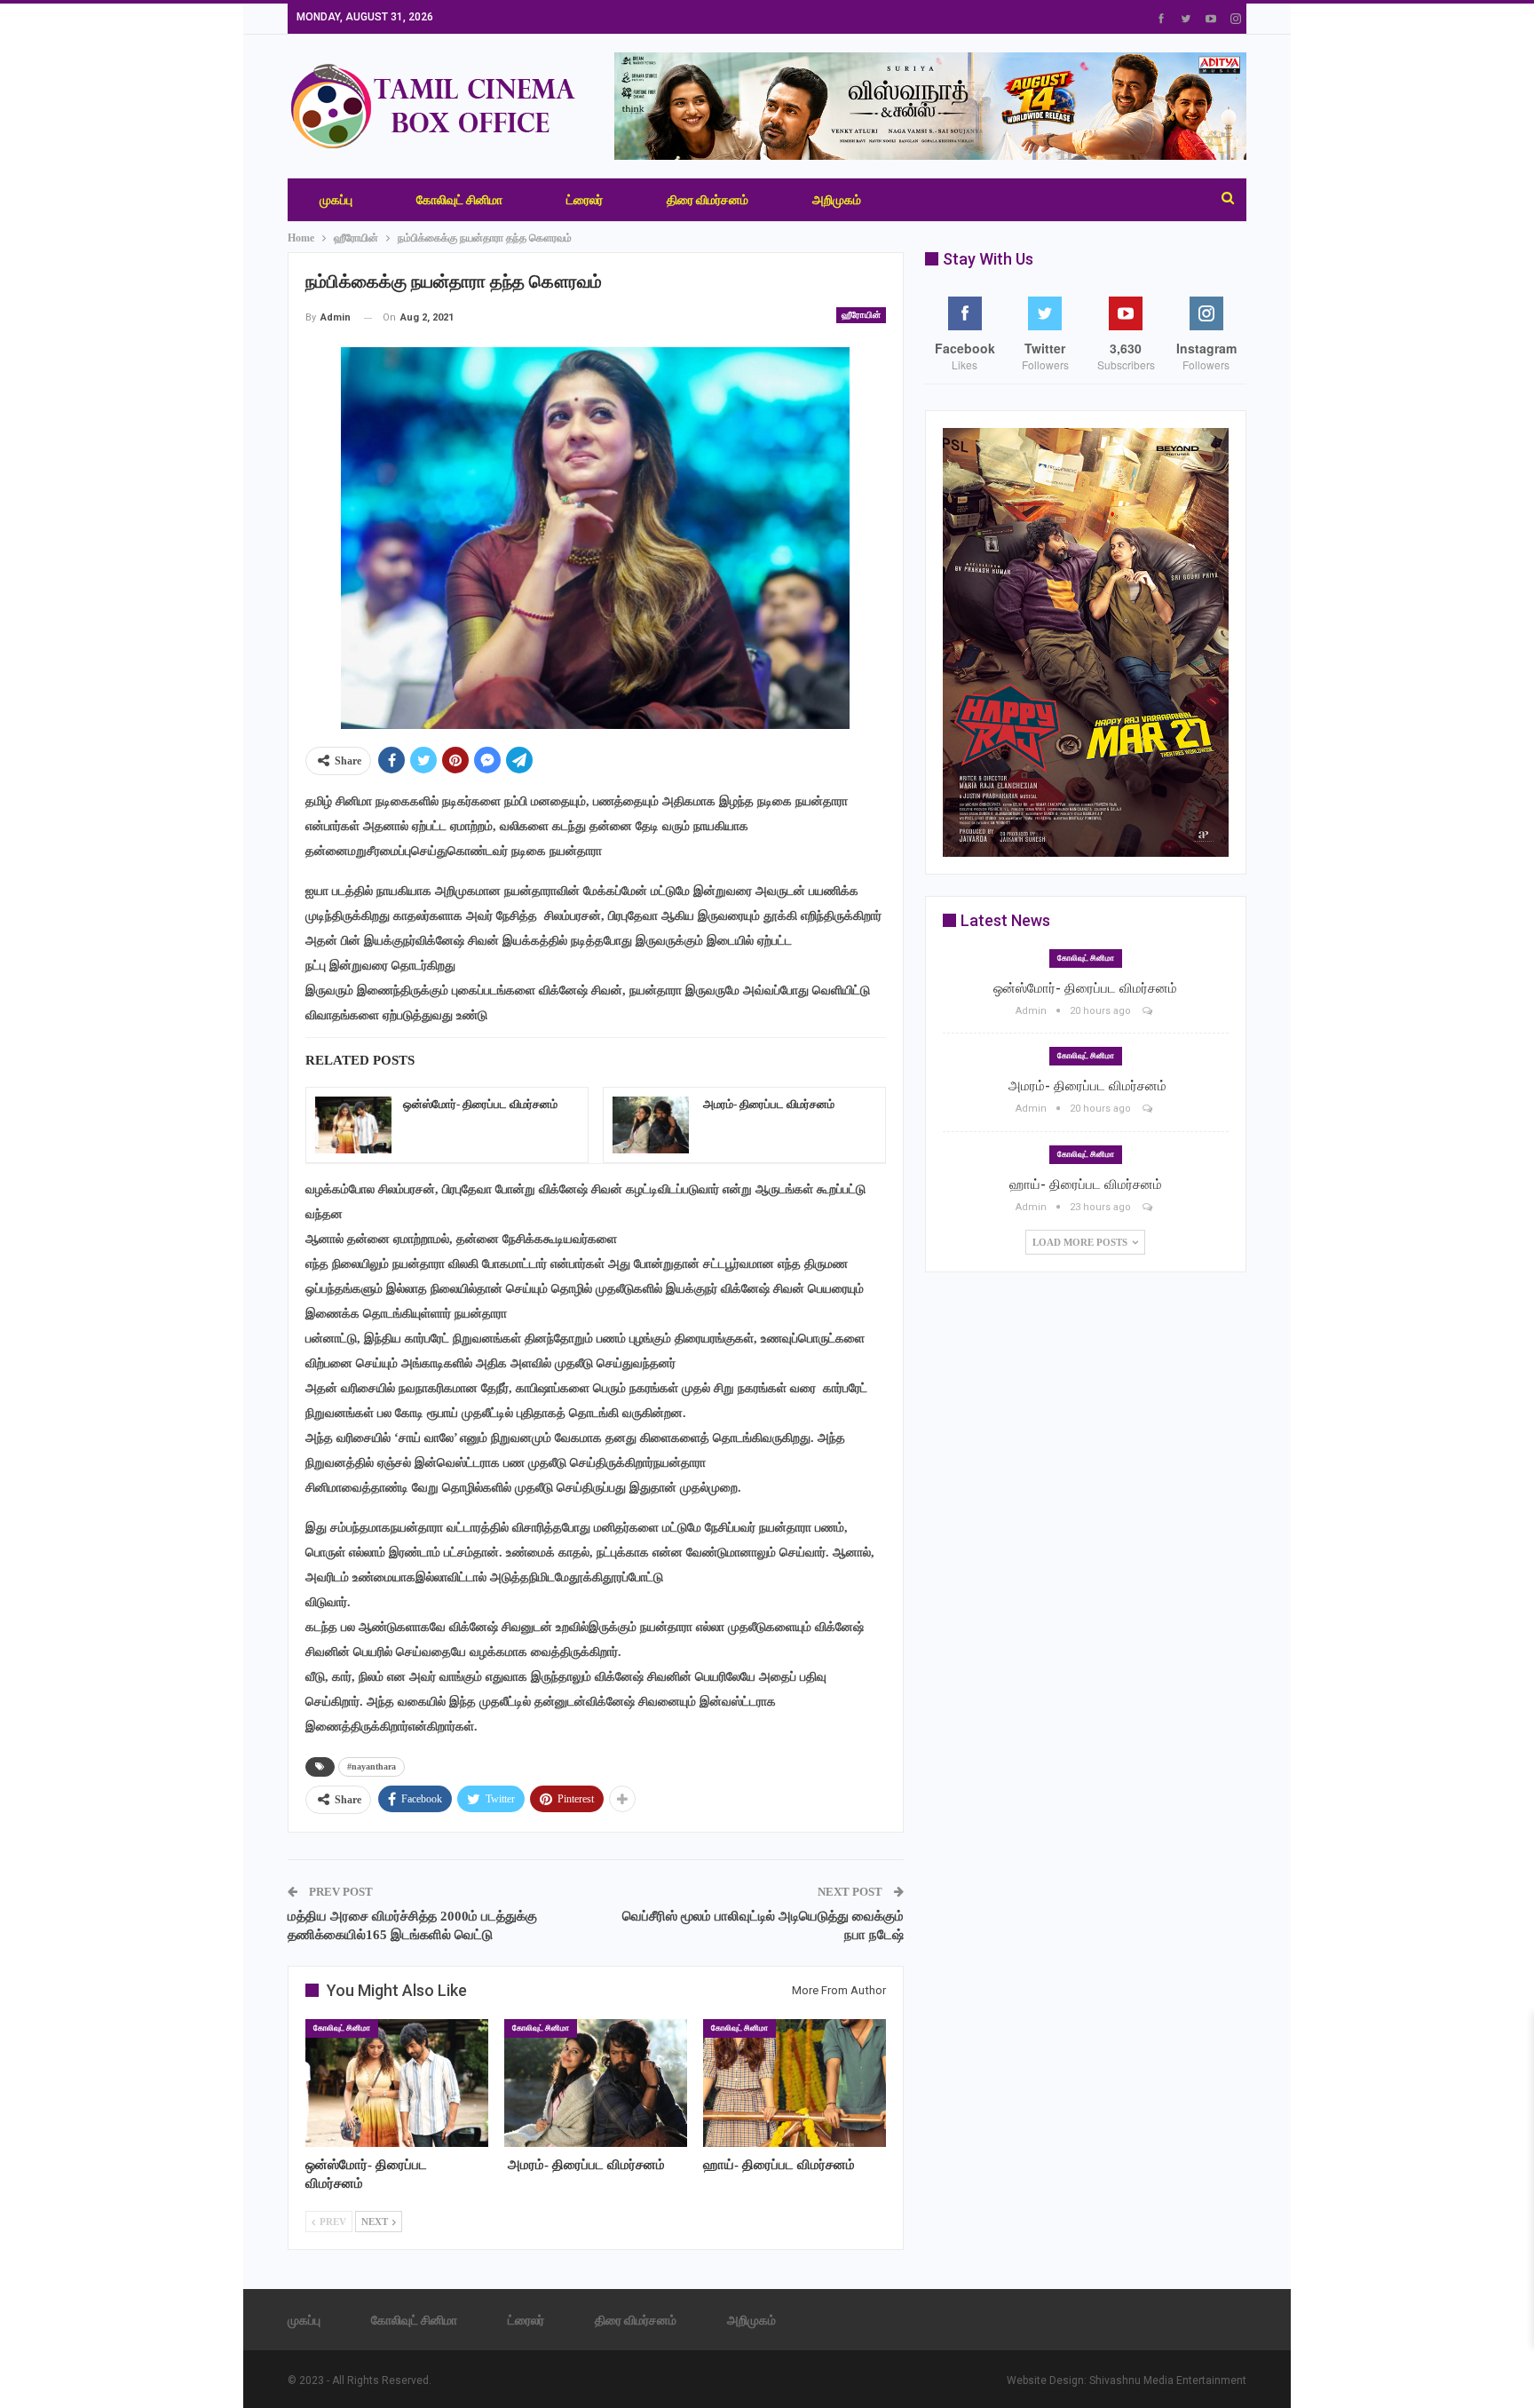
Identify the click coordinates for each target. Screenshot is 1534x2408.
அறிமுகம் (837, 200)
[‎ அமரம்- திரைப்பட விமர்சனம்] (651, 1125)
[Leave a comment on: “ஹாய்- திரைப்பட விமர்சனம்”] (1149, 1207)
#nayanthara (372, 1766)
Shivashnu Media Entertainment (1168, 2380)
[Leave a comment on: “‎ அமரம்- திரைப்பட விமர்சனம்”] (1149, 1109)
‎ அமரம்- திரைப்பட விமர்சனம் (767, 1104)
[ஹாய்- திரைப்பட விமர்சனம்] (795, 2083)
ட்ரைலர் (585, 200)
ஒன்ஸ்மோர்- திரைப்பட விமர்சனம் (480, 1104)
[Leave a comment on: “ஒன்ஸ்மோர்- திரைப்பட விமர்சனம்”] (1149, 1011)
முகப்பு (336, 200)
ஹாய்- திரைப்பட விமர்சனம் (1086, 1184)
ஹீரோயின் (861, 315)
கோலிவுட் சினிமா (459, 200)
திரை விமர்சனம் (708, 200)
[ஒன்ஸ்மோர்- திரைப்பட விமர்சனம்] (353, 1125)
